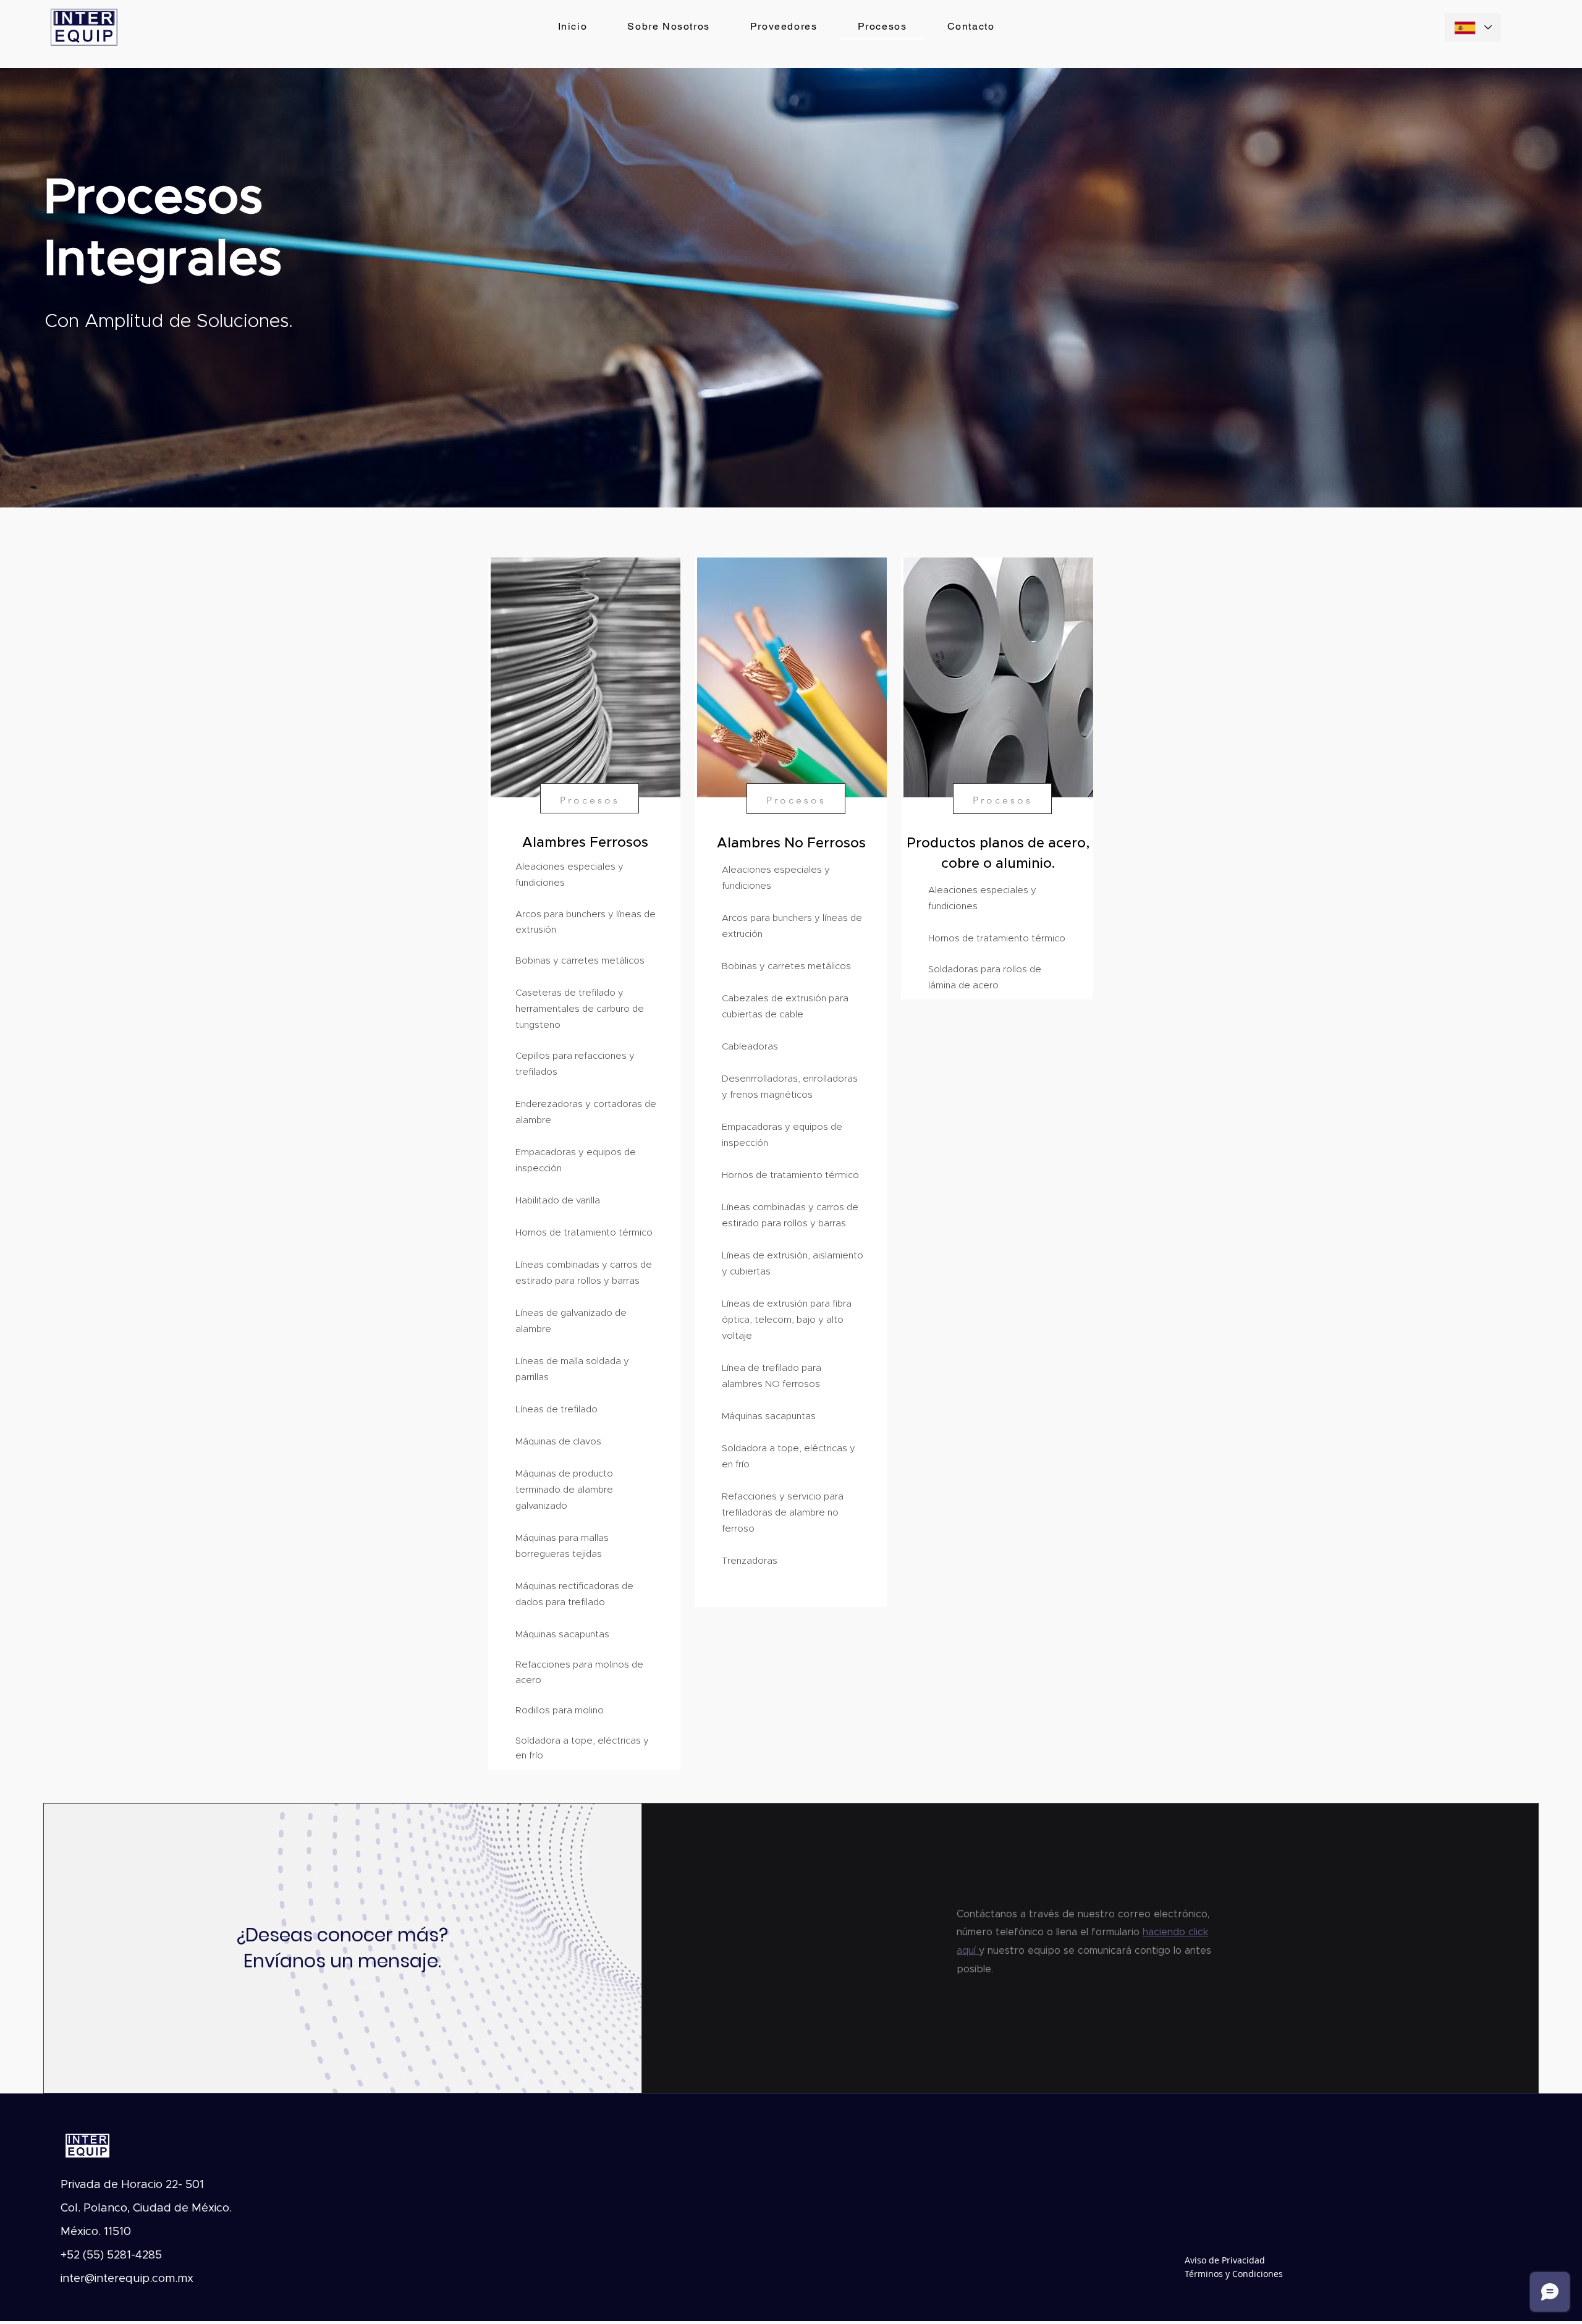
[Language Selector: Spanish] (1473, 28)
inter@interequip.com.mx (127, 2279)
